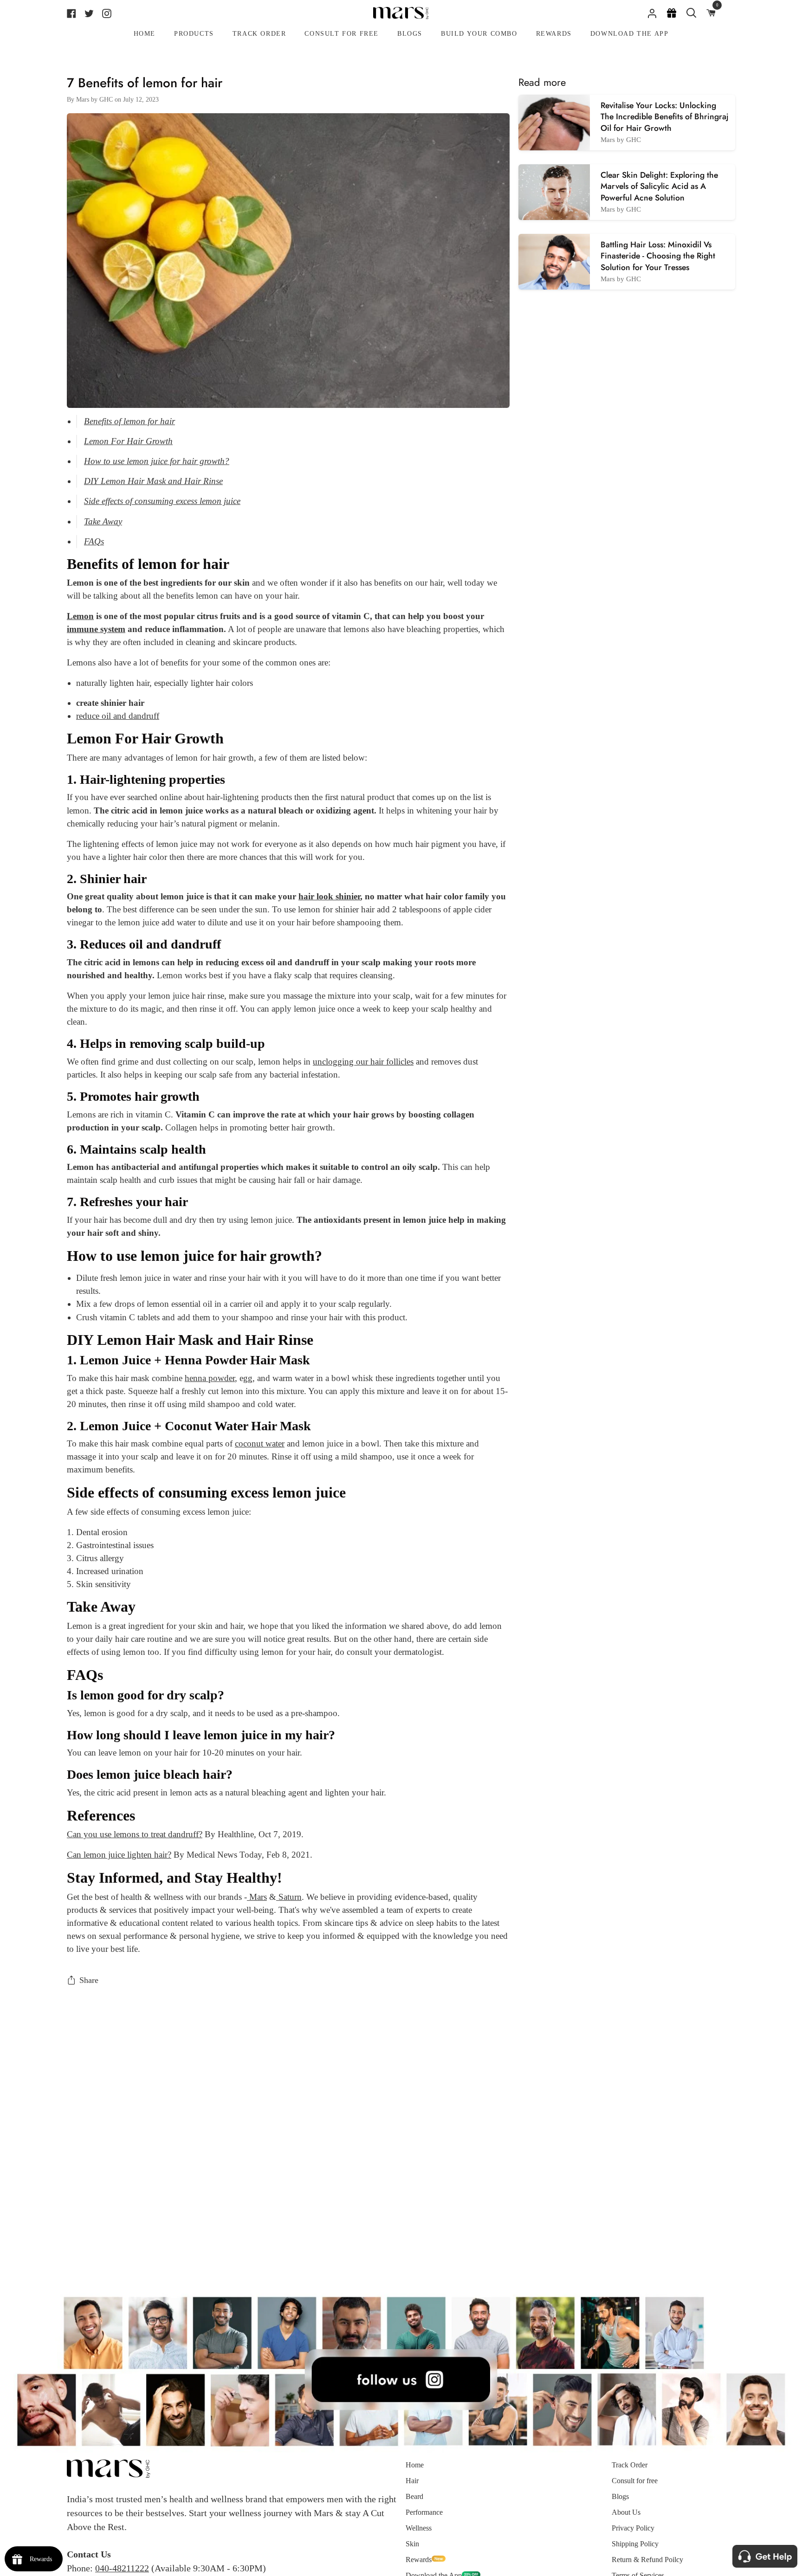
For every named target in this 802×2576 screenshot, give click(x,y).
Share (89, 1980)
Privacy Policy (633, 2528)
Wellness (419, 2528)
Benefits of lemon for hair (129, 421)
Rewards (419, 2560)
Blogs (620, 2496)
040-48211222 (122, 2568)
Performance (424, 2512)
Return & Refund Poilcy (647, 2560)
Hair (412, 2481)
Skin (412, 2544)
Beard (414, 2496)
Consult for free (635, 2481)
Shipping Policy (635, 2544)
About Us (626, 2512)
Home (415, 2465)
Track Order (630, 2465)
